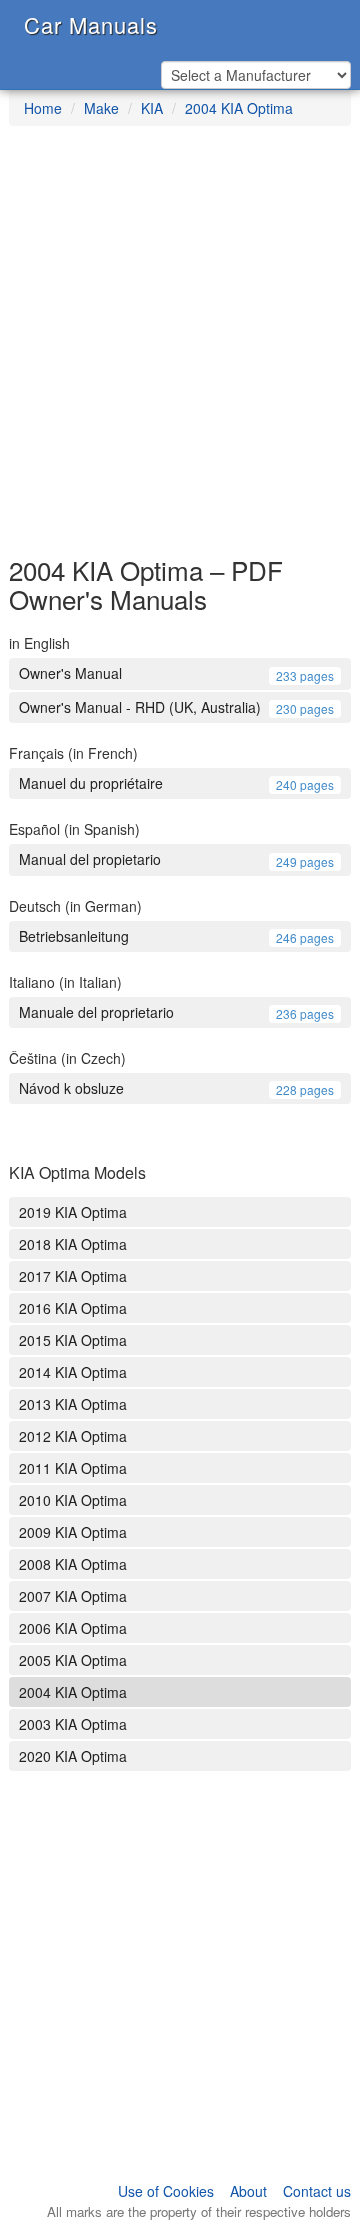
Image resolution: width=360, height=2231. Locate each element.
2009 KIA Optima (73, 1532)
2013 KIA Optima (73, 1404)
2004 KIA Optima (239, 108)
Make (101, 108)
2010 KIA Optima (73, 1500)
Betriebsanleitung (176, 936)
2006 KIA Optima (73, 1628)
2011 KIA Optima (73, 1468)
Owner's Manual (176, 673)
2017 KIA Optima (73, 1276)
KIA (152, 108)
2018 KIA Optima (73, 1244)
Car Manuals (91, 24)
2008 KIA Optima (73, 1564)
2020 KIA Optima (73, 1756)
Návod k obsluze (176, 1088)
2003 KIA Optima (73, 1724)
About (248, 2191)
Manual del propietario (176, 859)
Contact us (317, 2191)
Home (43, 108)
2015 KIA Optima (73, 1340)
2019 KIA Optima (73, 1212)
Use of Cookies (166, 2191)
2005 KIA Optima (73, 1660)
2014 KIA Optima (73, 1372)
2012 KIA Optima (73, 1436)
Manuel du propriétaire (176, 783)
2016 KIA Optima (73, 1308)
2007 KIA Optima (73, 1596)
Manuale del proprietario (176, 1012)
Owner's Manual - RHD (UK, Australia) (176, 707)
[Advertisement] (180, 351)
